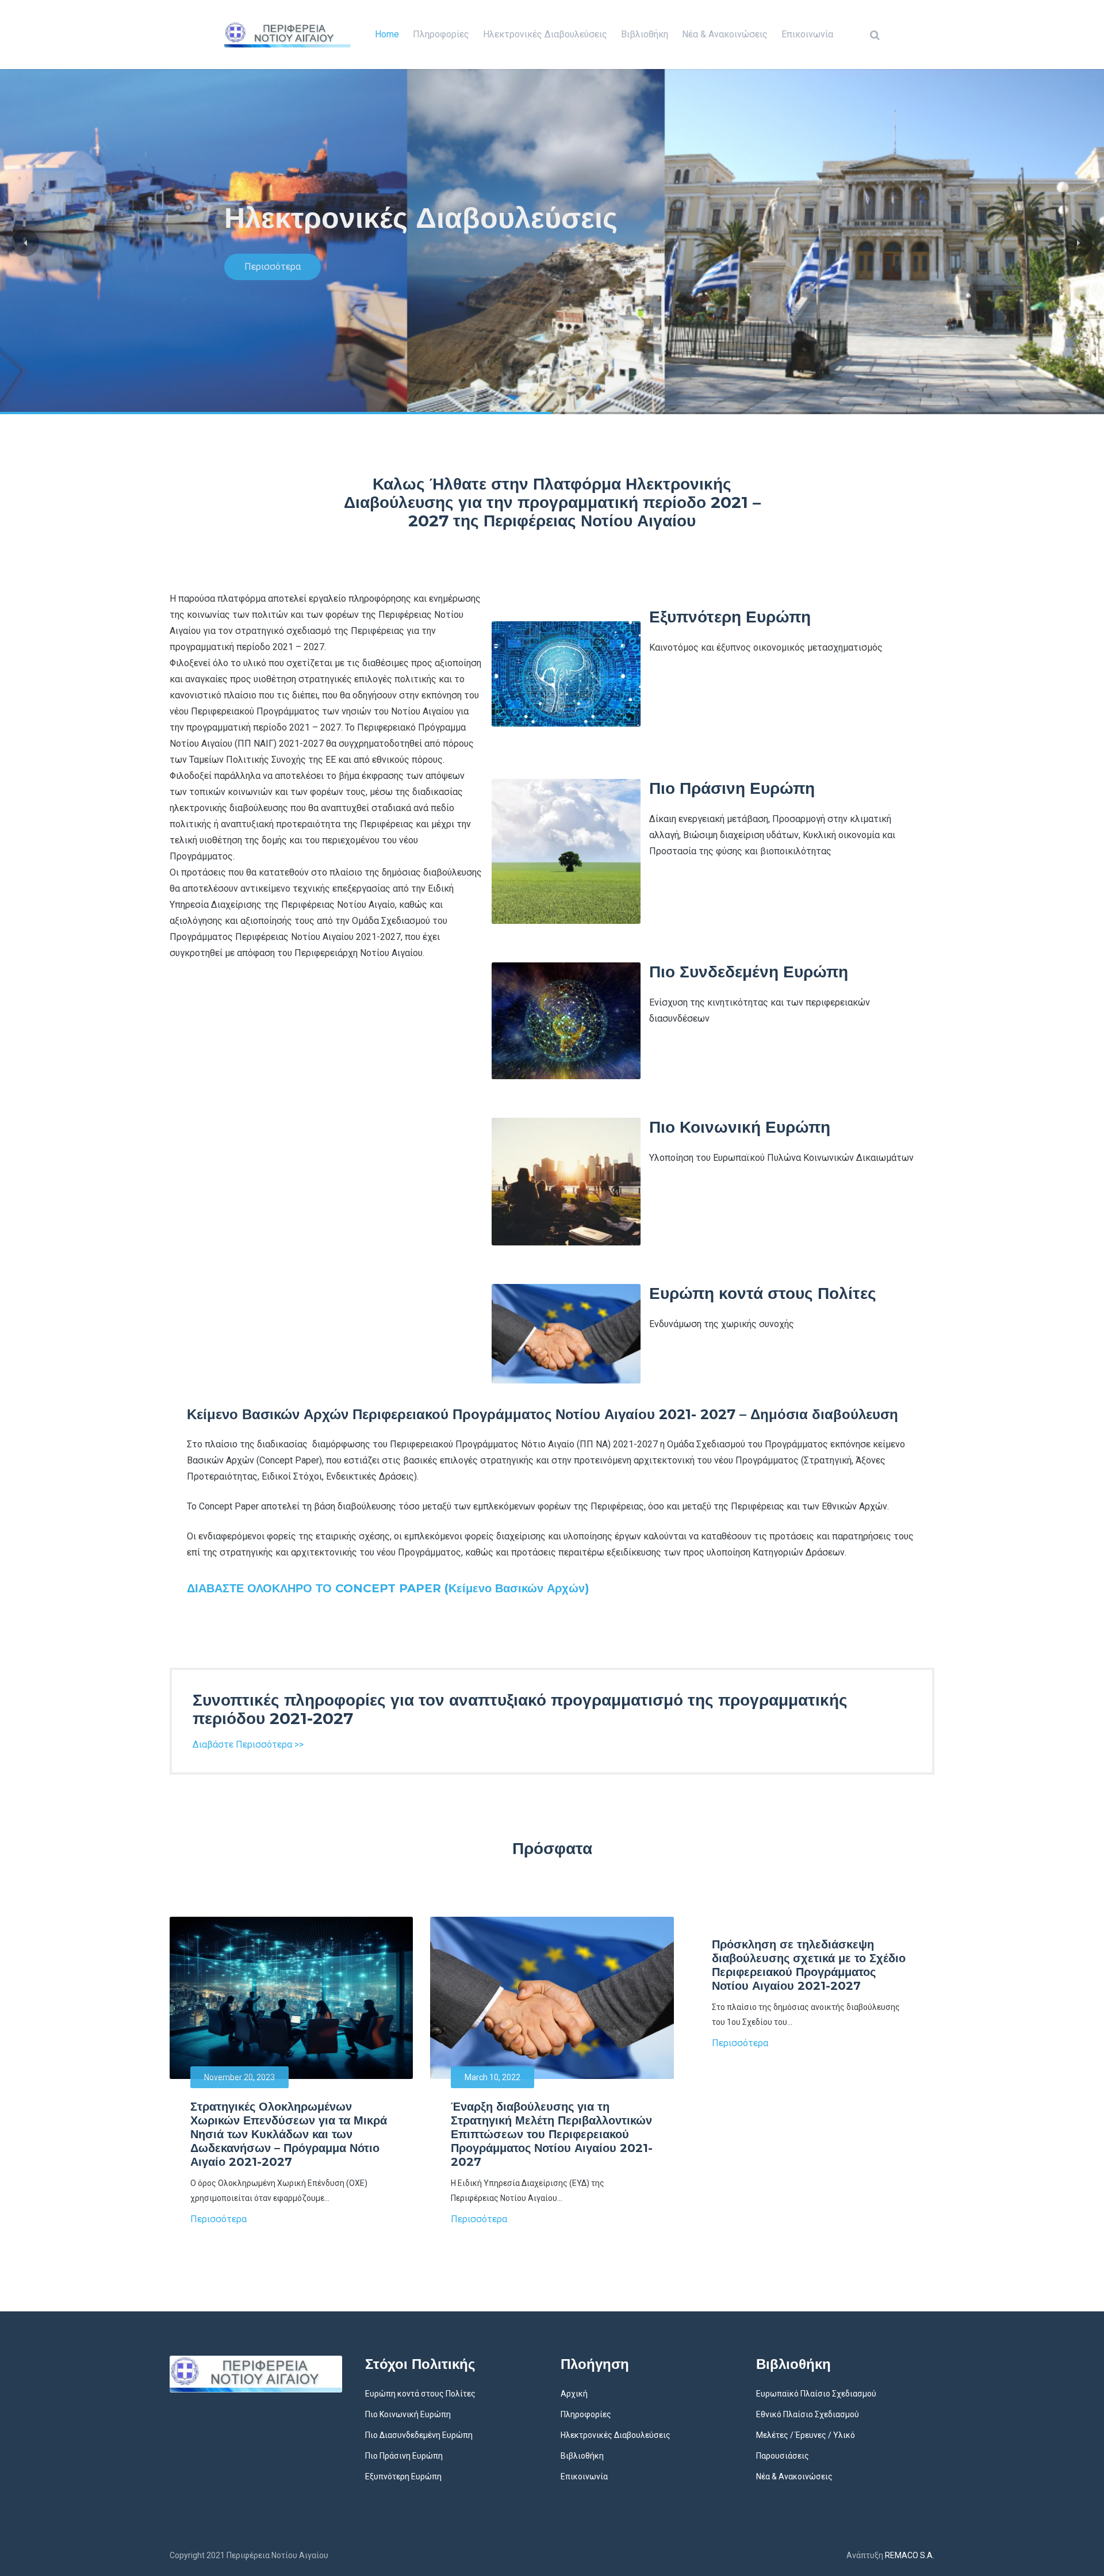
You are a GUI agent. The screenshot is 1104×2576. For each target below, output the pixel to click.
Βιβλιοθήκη (645, 34)
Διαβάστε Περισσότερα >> (248, 1744)
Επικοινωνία (807, 34)
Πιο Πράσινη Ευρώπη (404, 2456)
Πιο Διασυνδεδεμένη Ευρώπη (419, 2435)
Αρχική (574, 2394)
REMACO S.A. (910, 2555)
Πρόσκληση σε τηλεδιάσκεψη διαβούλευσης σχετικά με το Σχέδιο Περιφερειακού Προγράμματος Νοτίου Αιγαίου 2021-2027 (809, 1965)
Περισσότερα (273, 267)
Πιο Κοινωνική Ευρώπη (408, 2414)
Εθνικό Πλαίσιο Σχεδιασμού (808, 2414)
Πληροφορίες (441, 34)
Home (387, 34)
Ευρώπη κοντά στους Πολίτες (420, 2394)
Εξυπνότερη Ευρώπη (403, 2476)
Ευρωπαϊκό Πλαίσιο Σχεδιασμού (816, 2394)
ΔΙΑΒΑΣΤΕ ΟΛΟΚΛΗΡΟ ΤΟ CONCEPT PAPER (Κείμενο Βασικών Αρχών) (388, 1588)
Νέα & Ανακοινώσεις (725, 34)
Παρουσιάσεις (783, 2456)
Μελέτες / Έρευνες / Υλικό (806, 2435)
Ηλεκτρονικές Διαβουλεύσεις (545, 34)
